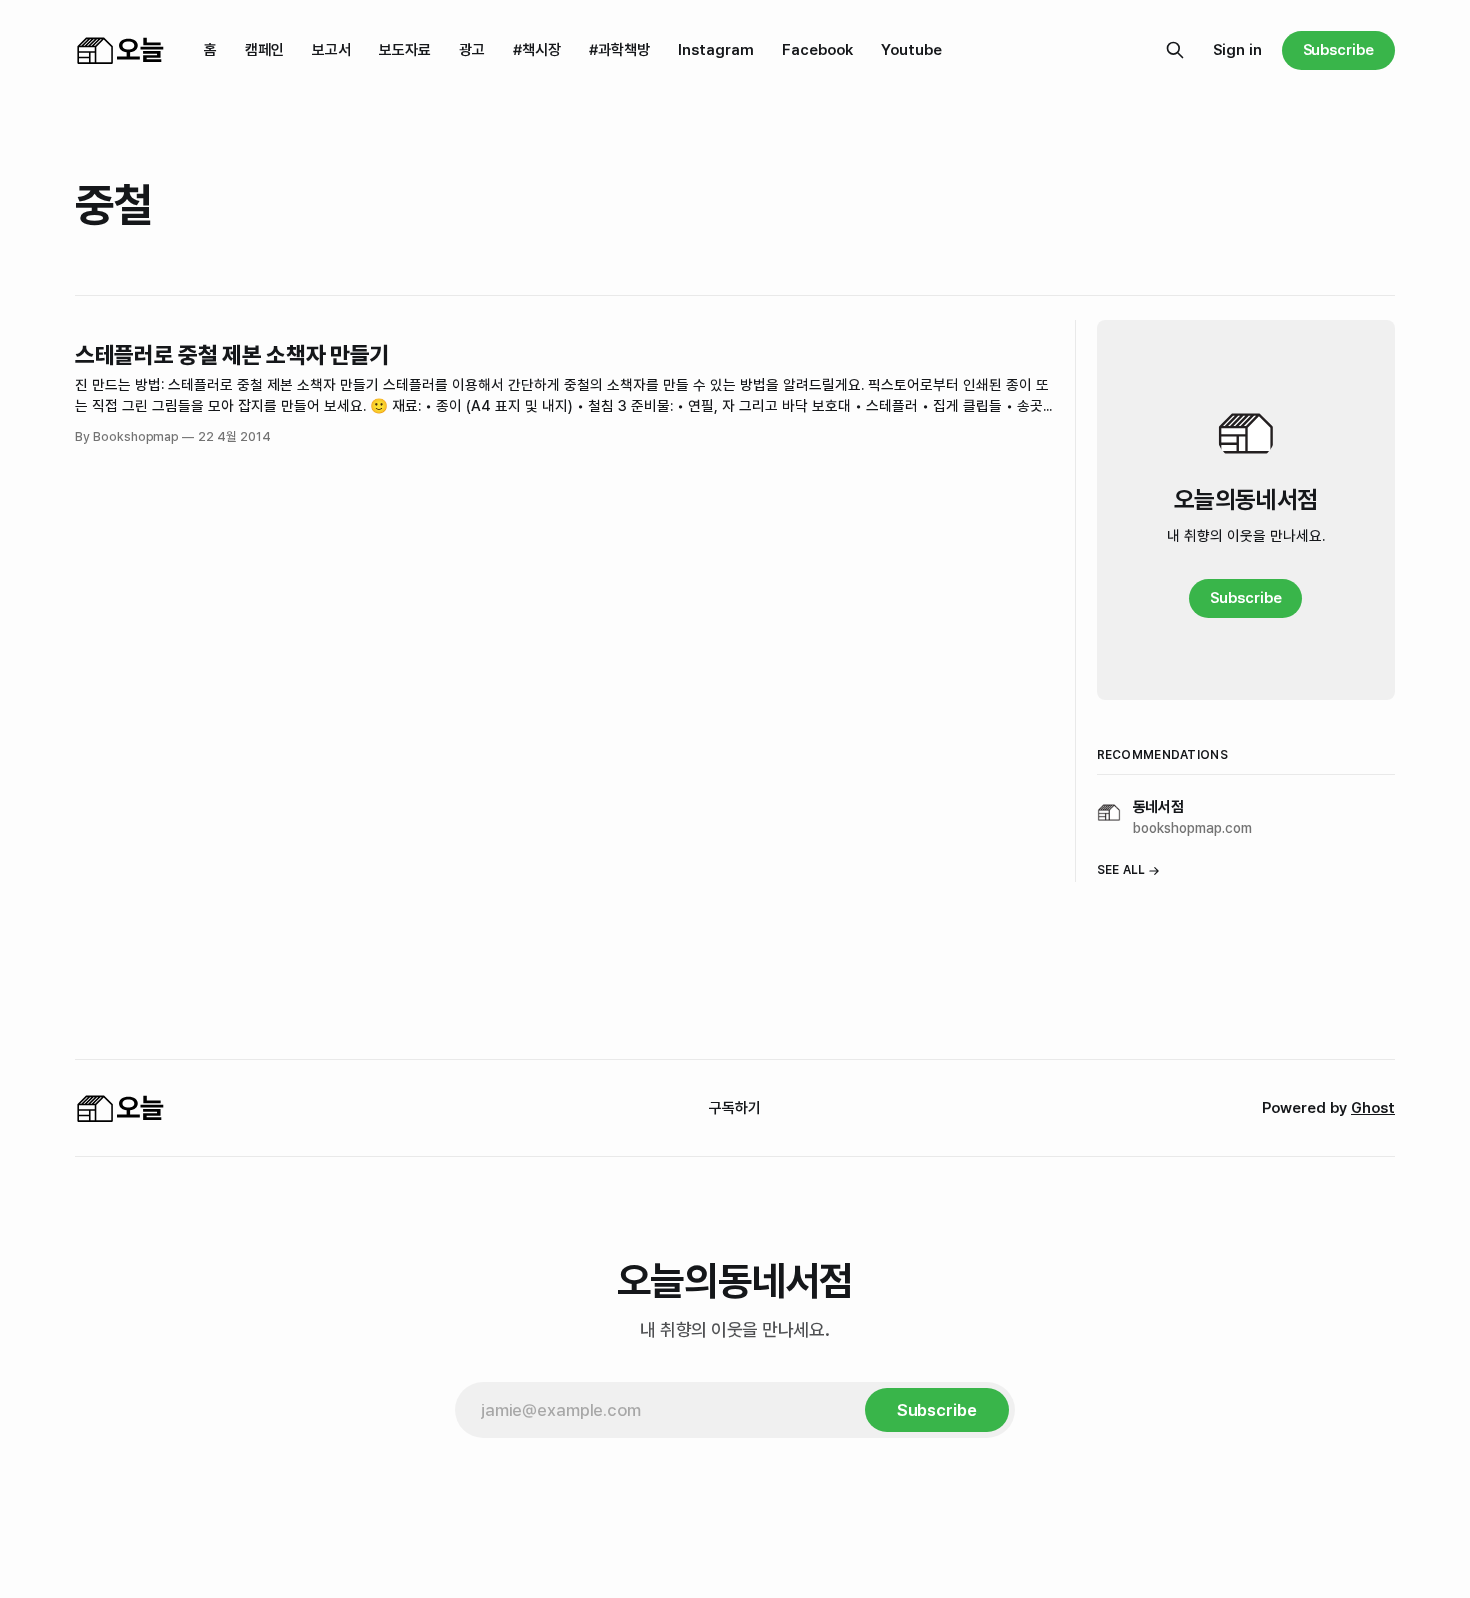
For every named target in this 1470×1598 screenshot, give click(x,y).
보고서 (331, 50)
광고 (472, 50)
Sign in (1237, 50)
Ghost (1373, 1108)
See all (1121, 870)
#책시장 (537, 50)
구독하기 (735, 1108)
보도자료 (405, 50)
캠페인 (264, 50)
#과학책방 (619, 50)
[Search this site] (1175, 50)
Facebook (817, 50)
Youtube (911, 50)
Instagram (716, 50)
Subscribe (1338, 50)
